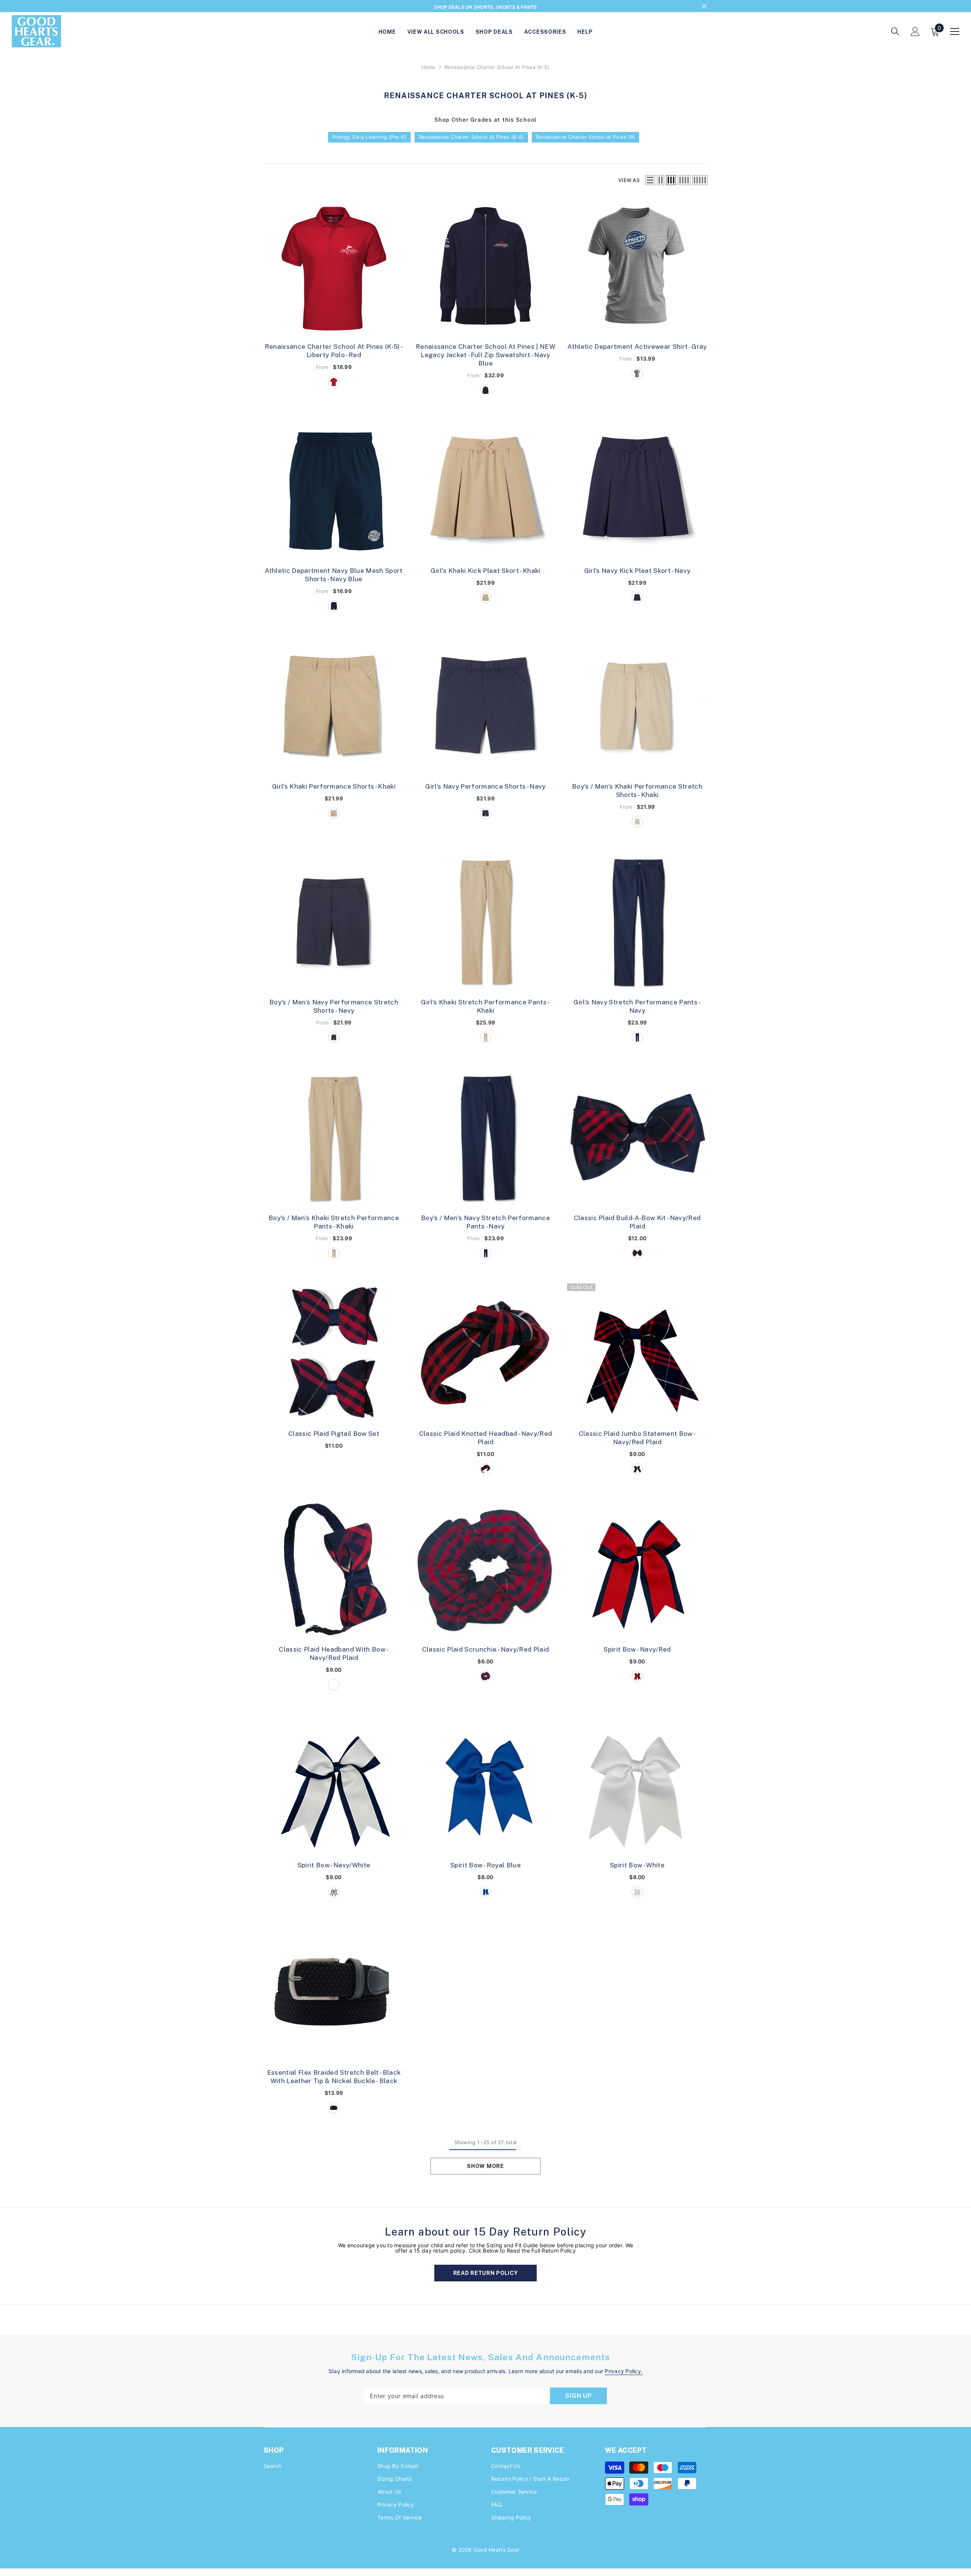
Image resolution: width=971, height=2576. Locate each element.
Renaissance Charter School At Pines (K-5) (497, 69)
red (334, 383)
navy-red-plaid (637, 1255)
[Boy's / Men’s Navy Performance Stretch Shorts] (334, 924)
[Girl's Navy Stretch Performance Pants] (637, 924)
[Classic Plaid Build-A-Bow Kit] (637, 1139)
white (637, 1894)
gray (637, 375)
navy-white (334, 1894)
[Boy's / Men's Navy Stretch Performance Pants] (485, 1139)
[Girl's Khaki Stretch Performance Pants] (485, 924)
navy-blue (485, 392)
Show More (485, 2168)
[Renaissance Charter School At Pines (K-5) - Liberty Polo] (334, 268)
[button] (650, 182)
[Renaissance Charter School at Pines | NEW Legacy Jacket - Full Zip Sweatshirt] (485, 268)
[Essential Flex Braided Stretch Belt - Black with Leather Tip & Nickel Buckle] (334, 1994)
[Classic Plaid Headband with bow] (334, 1571)
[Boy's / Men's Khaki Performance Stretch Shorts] (637, 708)
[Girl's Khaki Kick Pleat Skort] (485, 492)
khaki (485, 599)
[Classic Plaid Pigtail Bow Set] (334, 1355)
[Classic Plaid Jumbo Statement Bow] (637, 1355)
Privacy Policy (623, 2373)
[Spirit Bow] (637, 1571)
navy (637, 599)
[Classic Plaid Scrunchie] (485, 1571)
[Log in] (915, 33)
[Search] (895, 33)
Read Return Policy (486, 2275)
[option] (485, 7)
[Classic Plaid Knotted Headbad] (485, 1355)
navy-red (637, 1678)
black (334, 2109)
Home (429, 69)
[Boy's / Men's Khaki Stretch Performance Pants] (334, 1139)
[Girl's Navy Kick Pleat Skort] (637, 492)
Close (704, 7)
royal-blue (485, 1894)
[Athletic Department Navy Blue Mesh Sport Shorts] (334, 492)
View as (629, 182)
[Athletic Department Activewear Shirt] (637, 268)
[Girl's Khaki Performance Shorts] (334, 708)
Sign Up (578, 2397)
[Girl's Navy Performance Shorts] (485, 708)
